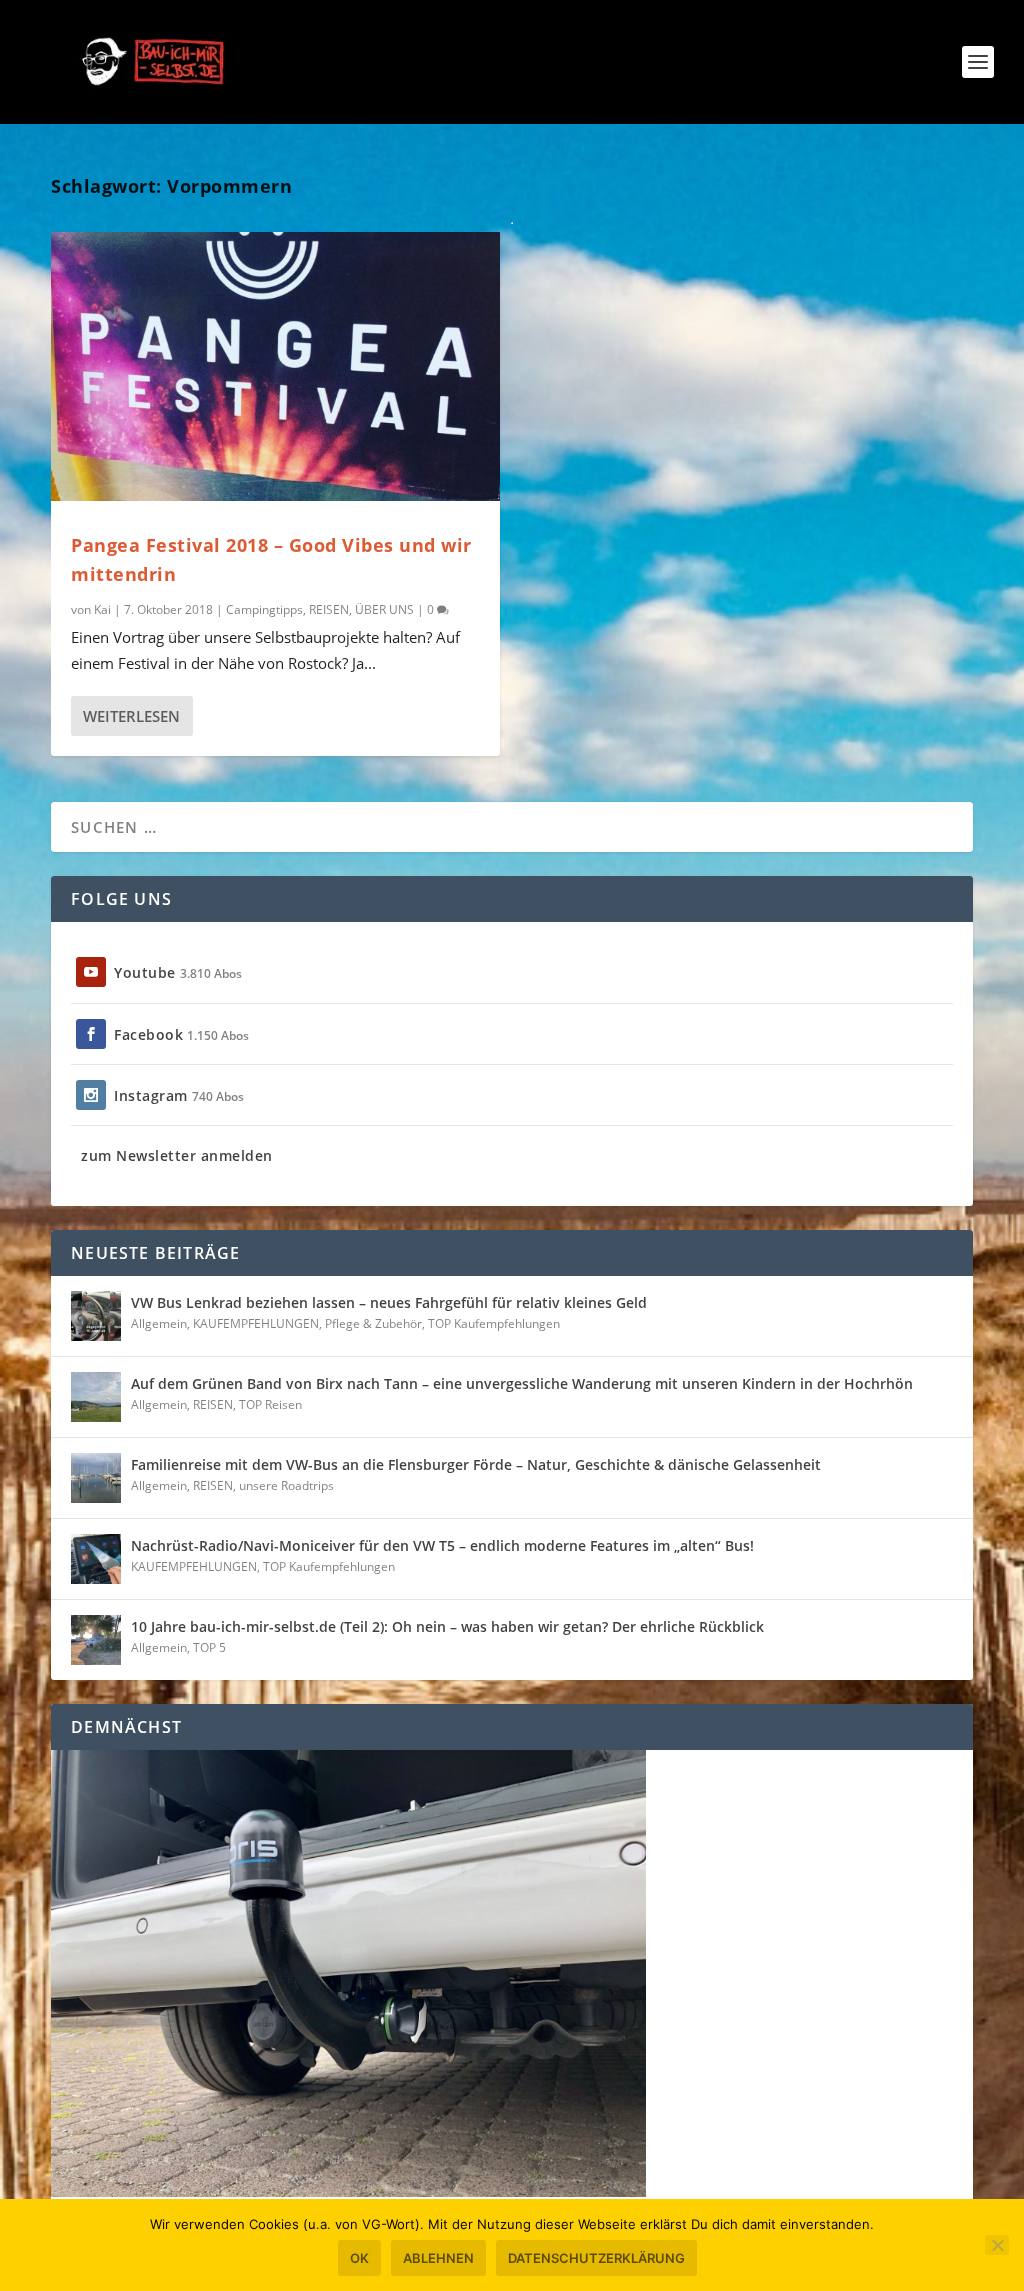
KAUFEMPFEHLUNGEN (256, 1323)
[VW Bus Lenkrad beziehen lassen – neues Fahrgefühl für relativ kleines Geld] (96, 1316)
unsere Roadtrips (286, 1485)
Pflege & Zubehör (373, 1323)
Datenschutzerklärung (596, 2258)
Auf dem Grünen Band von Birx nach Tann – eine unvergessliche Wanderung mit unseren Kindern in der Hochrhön (522, 1383)
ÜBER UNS (384, 609)
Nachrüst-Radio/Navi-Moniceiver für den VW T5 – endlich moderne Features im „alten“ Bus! (442, 1545)
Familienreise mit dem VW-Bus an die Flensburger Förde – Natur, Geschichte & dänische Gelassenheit (476, 1464)
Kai (102, 609)
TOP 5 (209, 1647)
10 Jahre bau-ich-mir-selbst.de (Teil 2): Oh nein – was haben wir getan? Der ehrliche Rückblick (447, 1626)
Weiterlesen (131, 716)
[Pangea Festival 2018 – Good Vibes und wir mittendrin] (275, 366)
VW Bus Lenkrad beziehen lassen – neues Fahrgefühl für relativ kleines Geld (389, 1302)
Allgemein (159, 1323)
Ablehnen (438, 2258)
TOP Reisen (270, 1404)
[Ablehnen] (997, 2245)
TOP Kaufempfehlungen (494, 1323)
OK (359, 2258)
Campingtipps (264, 609)
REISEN (329, 609)
